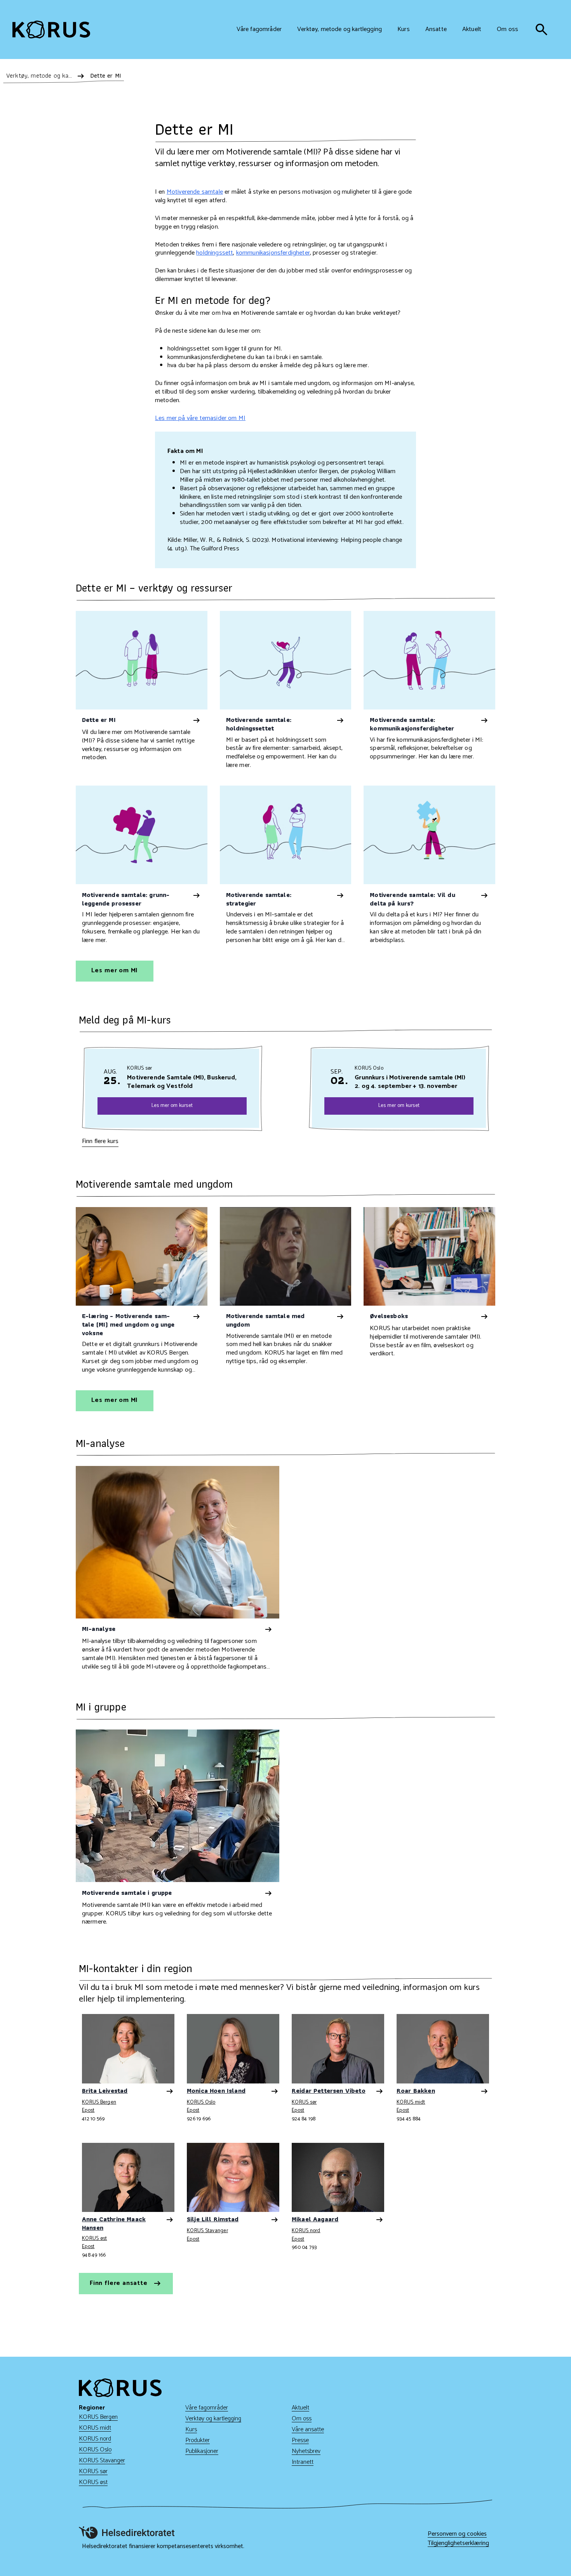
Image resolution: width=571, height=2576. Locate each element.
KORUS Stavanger (207, 2231)
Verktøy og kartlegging (213, 2419)
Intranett (303, 2462)
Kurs (191, 2429)
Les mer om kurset (172, 1105)
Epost (88, 2110)
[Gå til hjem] (51, 29)
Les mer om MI (115, 971)
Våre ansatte (308, 2429)
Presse (300, 2440)
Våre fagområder (207, 2408)
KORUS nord (306, 2231)
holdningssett (215, 253)
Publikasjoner (202, 2451)
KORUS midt (411, 2103)
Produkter (198, 2440)
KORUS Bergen (99, 2103)
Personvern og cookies (457, 2534)
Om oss (302, 2419)
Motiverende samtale (195, 192)
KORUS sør (304, 2103)
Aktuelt (300, 2408)
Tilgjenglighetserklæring (458, 2543)
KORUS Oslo (201, 2103)
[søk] (541, 29)
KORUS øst (94, 2239)
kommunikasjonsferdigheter (273, 253)
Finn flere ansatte (120, 2283)
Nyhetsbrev (306, 2451)
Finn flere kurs (100, 1141)
